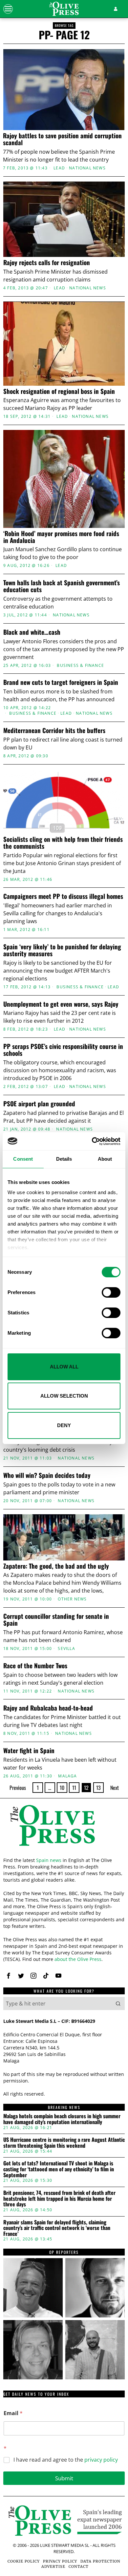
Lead (59, 168)
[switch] (111, 1292)
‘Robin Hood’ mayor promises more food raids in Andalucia (61, 537)
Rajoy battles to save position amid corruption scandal (62, 139)
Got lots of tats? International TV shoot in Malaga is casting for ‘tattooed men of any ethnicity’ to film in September (59, 2169)
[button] (118, 2004)
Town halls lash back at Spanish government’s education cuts (62, 586)
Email (13, 2413)
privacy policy (101, 2460)
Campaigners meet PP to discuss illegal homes (63, 896)
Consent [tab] (23, 1159)
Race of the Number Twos (35, 1666)
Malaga (67, 1776)
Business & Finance (80, 666)
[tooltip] (9, 1976)
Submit (64, 2478)
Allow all (64, 1367)
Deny (64, 1425)
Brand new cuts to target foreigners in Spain (61, 682)
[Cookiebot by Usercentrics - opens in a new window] (92, 1141)
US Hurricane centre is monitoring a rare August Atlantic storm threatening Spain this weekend (64, 2143)
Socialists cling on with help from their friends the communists (63, 843)
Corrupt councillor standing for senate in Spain (56, 1619)
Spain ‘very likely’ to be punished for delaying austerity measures (62, 950)
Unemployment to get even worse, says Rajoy (61, 1004)
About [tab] (105, 1159)
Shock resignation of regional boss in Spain (59, 391)
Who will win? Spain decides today (47, 1475)
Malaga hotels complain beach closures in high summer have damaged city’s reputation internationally (62, 2119)
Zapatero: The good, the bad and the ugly (56, 1566)
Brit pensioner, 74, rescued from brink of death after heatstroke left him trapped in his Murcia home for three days (59, 2199)
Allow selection (64, 1396)
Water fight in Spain (29, 1750)
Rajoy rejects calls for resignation (47, 262)
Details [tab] (64, 1159)
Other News (72, 1599)
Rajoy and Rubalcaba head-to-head (48, 1708)
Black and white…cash (32, 632)
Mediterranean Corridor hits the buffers (54, 730)
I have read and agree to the (66, 2460)
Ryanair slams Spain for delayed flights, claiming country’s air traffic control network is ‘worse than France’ (57, 2228)
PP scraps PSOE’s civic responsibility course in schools (63, 1050)
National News (87, 168)
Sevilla (66, 1649)
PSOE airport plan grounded (39, 1104)
